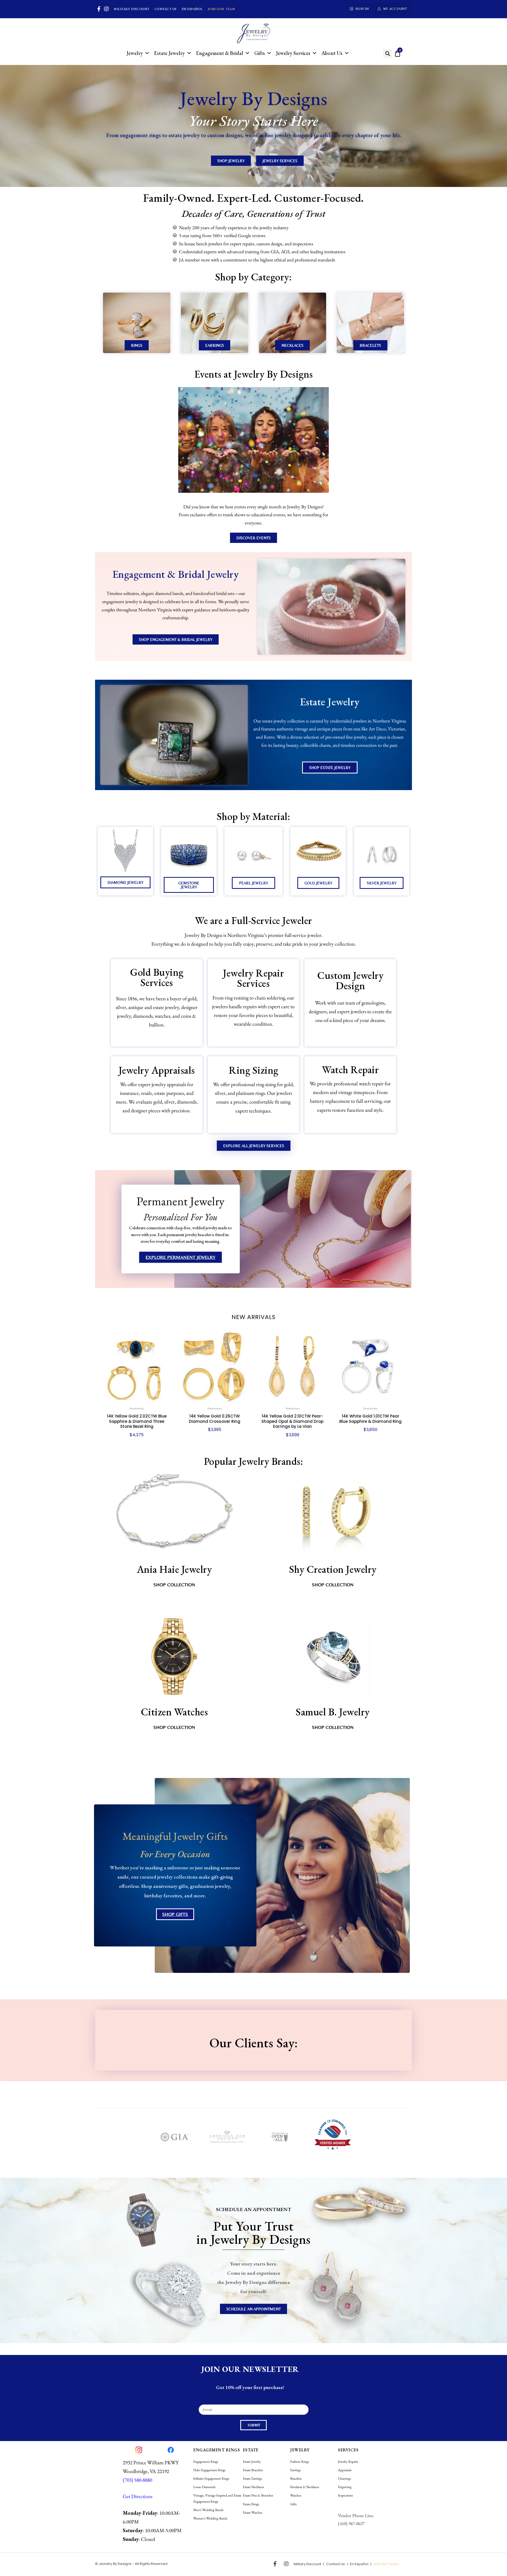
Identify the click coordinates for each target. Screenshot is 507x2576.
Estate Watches (253, 2512)
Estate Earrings (252, 2478)
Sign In (362, 9)
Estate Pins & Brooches (258, 2495)
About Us (332, 53)
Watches (296, 2495)
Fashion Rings (300, 2462)
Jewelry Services (293, 53)
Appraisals (345, 2470)
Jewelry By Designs (115, 2564)
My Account (395, 9)
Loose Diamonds (204, 2487)
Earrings (295, 2470)
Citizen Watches (174, 1712)
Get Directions (138, 2496)
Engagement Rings (206, 2462)
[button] (388, 53)
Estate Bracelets (253, 2470)
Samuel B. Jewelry (333, 1712)
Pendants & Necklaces (305, 2487)
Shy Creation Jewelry (333, 1569)
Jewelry (135, 53)
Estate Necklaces (253, 2487)
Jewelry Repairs (348, 2462)
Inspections (345, 2495)
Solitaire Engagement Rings (211, 2478)
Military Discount (132, 9)
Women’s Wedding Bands (210, 2518)
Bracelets (296, 2478)
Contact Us (166, 9)
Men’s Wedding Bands (208, 2510)
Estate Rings (251, 2504)
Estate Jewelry (169, 53)
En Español (192, 9)
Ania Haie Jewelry (174, 1569)
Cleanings (344, 2478)
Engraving (345, 2487)
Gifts (260, 53)
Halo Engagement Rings (209, 2470)
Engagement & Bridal (220, 53)
